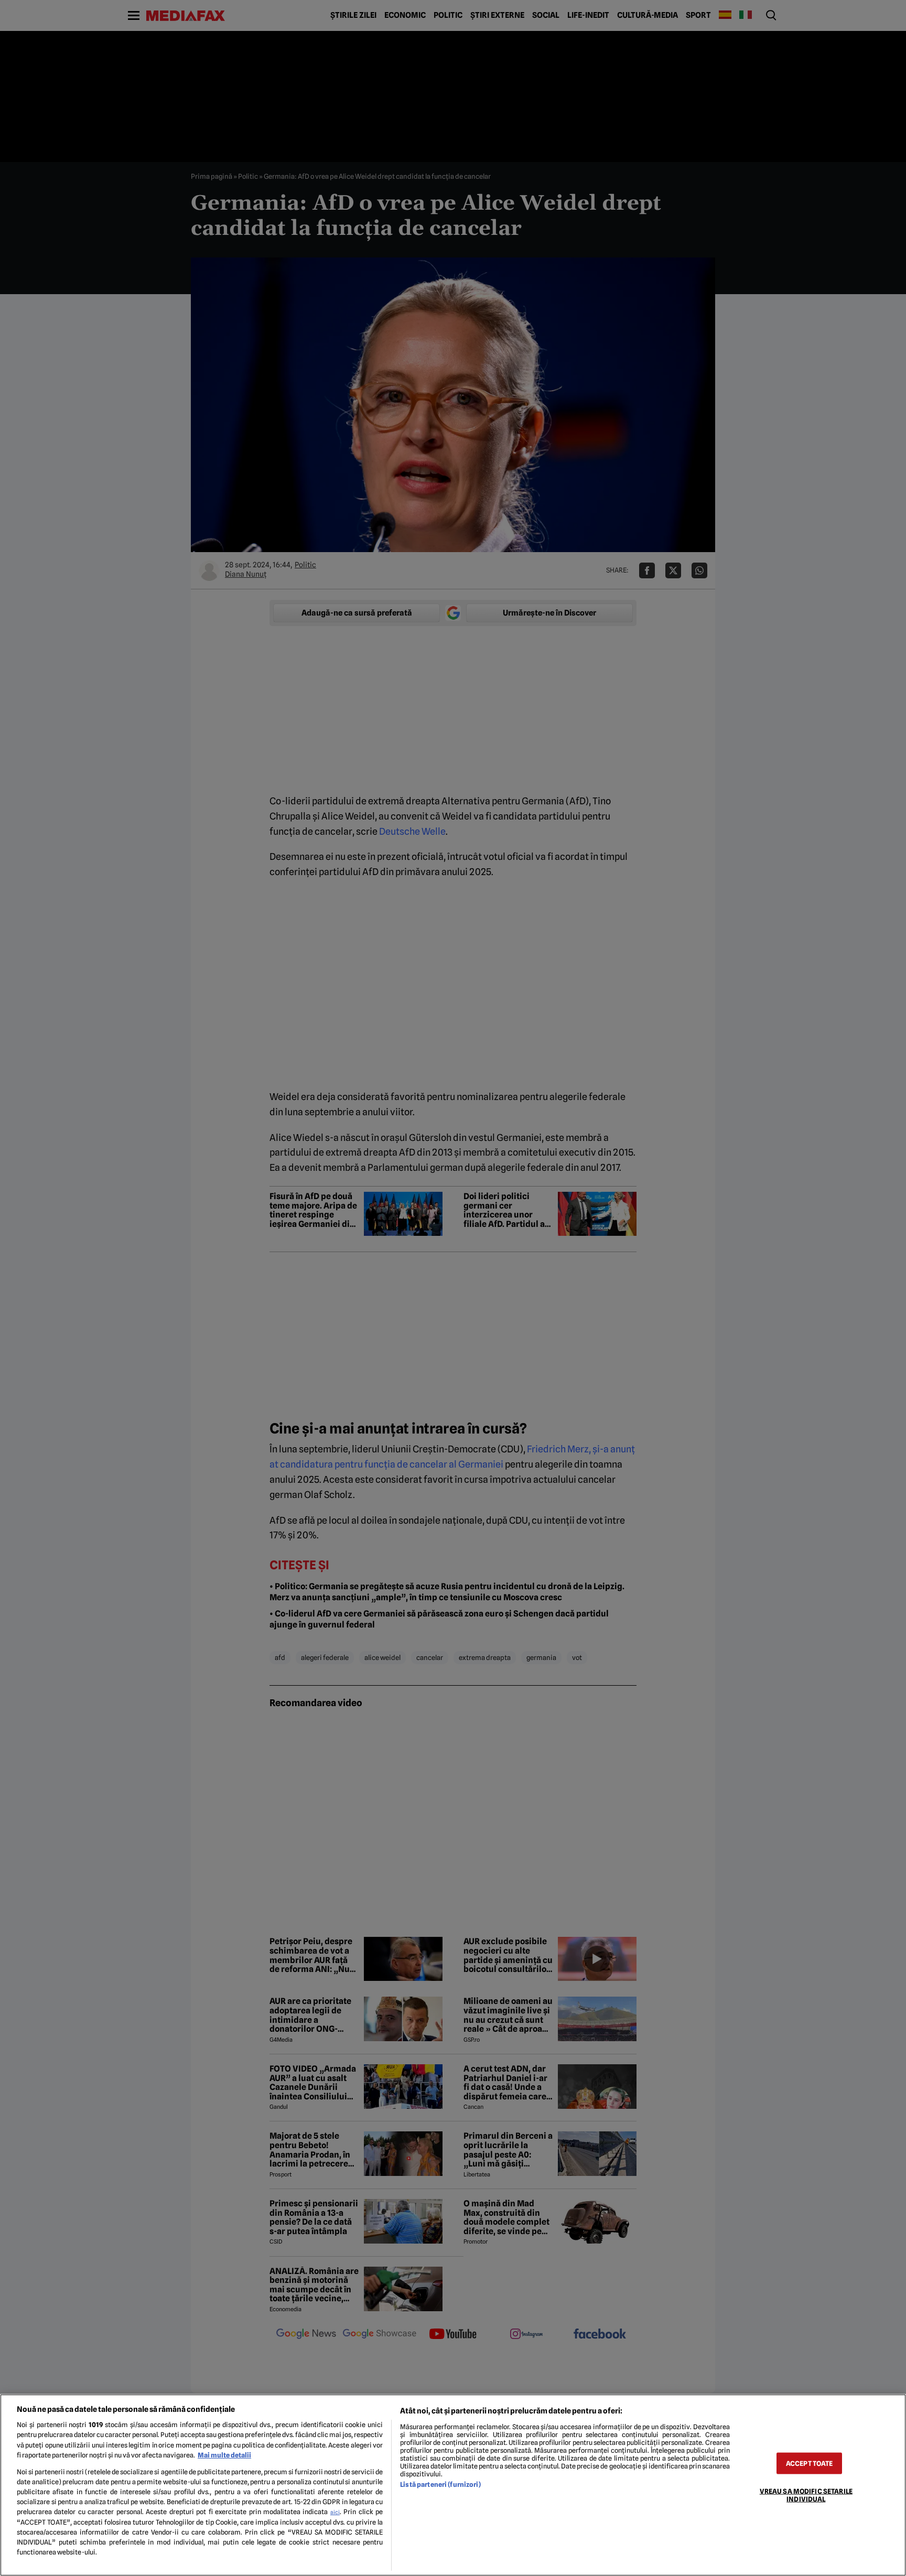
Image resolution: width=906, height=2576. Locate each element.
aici (335, 2512)
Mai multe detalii (224, 2455)
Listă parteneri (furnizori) (440, 2485)
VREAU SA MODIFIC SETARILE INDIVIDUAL (806, 2495)
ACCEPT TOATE (810, 2463)
